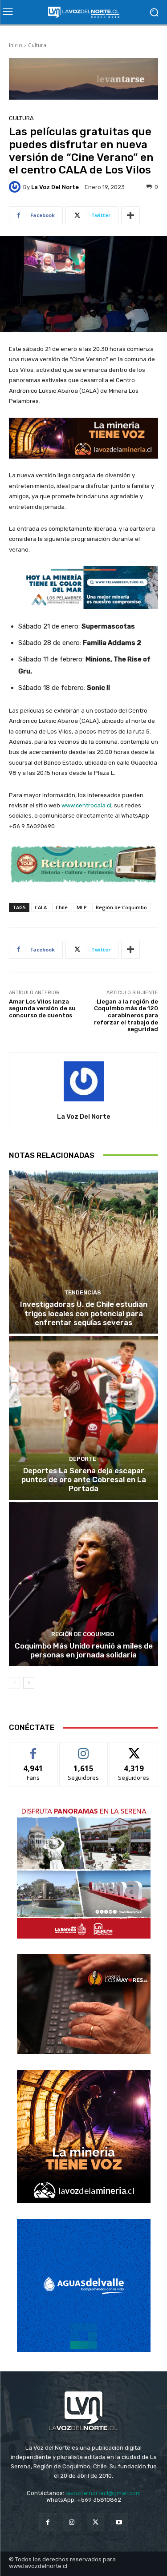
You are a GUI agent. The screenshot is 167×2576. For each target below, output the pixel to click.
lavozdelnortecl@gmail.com (103, 2493)
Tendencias (83, 1292)
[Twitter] (96, 2522)
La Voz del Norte (55, 187)
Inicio (16, 45)
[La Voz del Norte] (16, 187)
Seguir (83, 1749)
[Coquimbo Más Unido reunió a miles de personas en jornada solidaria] (83, 1584)
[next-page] (29, 1683)
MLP (82, 907)
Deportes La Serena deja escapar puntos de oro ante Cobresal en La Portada (84, 1480)
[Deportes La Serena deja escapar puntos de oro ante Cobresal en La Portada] (83, 1418)
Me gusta (33, 1749)
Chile (62, 907)
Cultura (37, 45)
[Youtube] (119, 2522)
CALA (41, 907)
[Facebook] (48, 2522)
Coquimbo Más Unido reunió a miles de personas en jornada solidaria (84, 1650)
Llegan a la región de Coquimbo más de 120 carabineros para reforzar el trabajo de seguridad (126, 1015)
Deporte (83, 1459)
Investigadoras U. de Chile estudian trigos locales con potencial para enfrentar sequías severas (84, 1313)
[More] (130, 215)
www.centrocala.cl (86, 805)
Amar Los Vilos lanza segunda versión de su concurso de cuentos (42, 1008)
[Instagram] (71, 2522)
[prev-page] (14, 1683)
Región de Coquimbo (121, 907)
